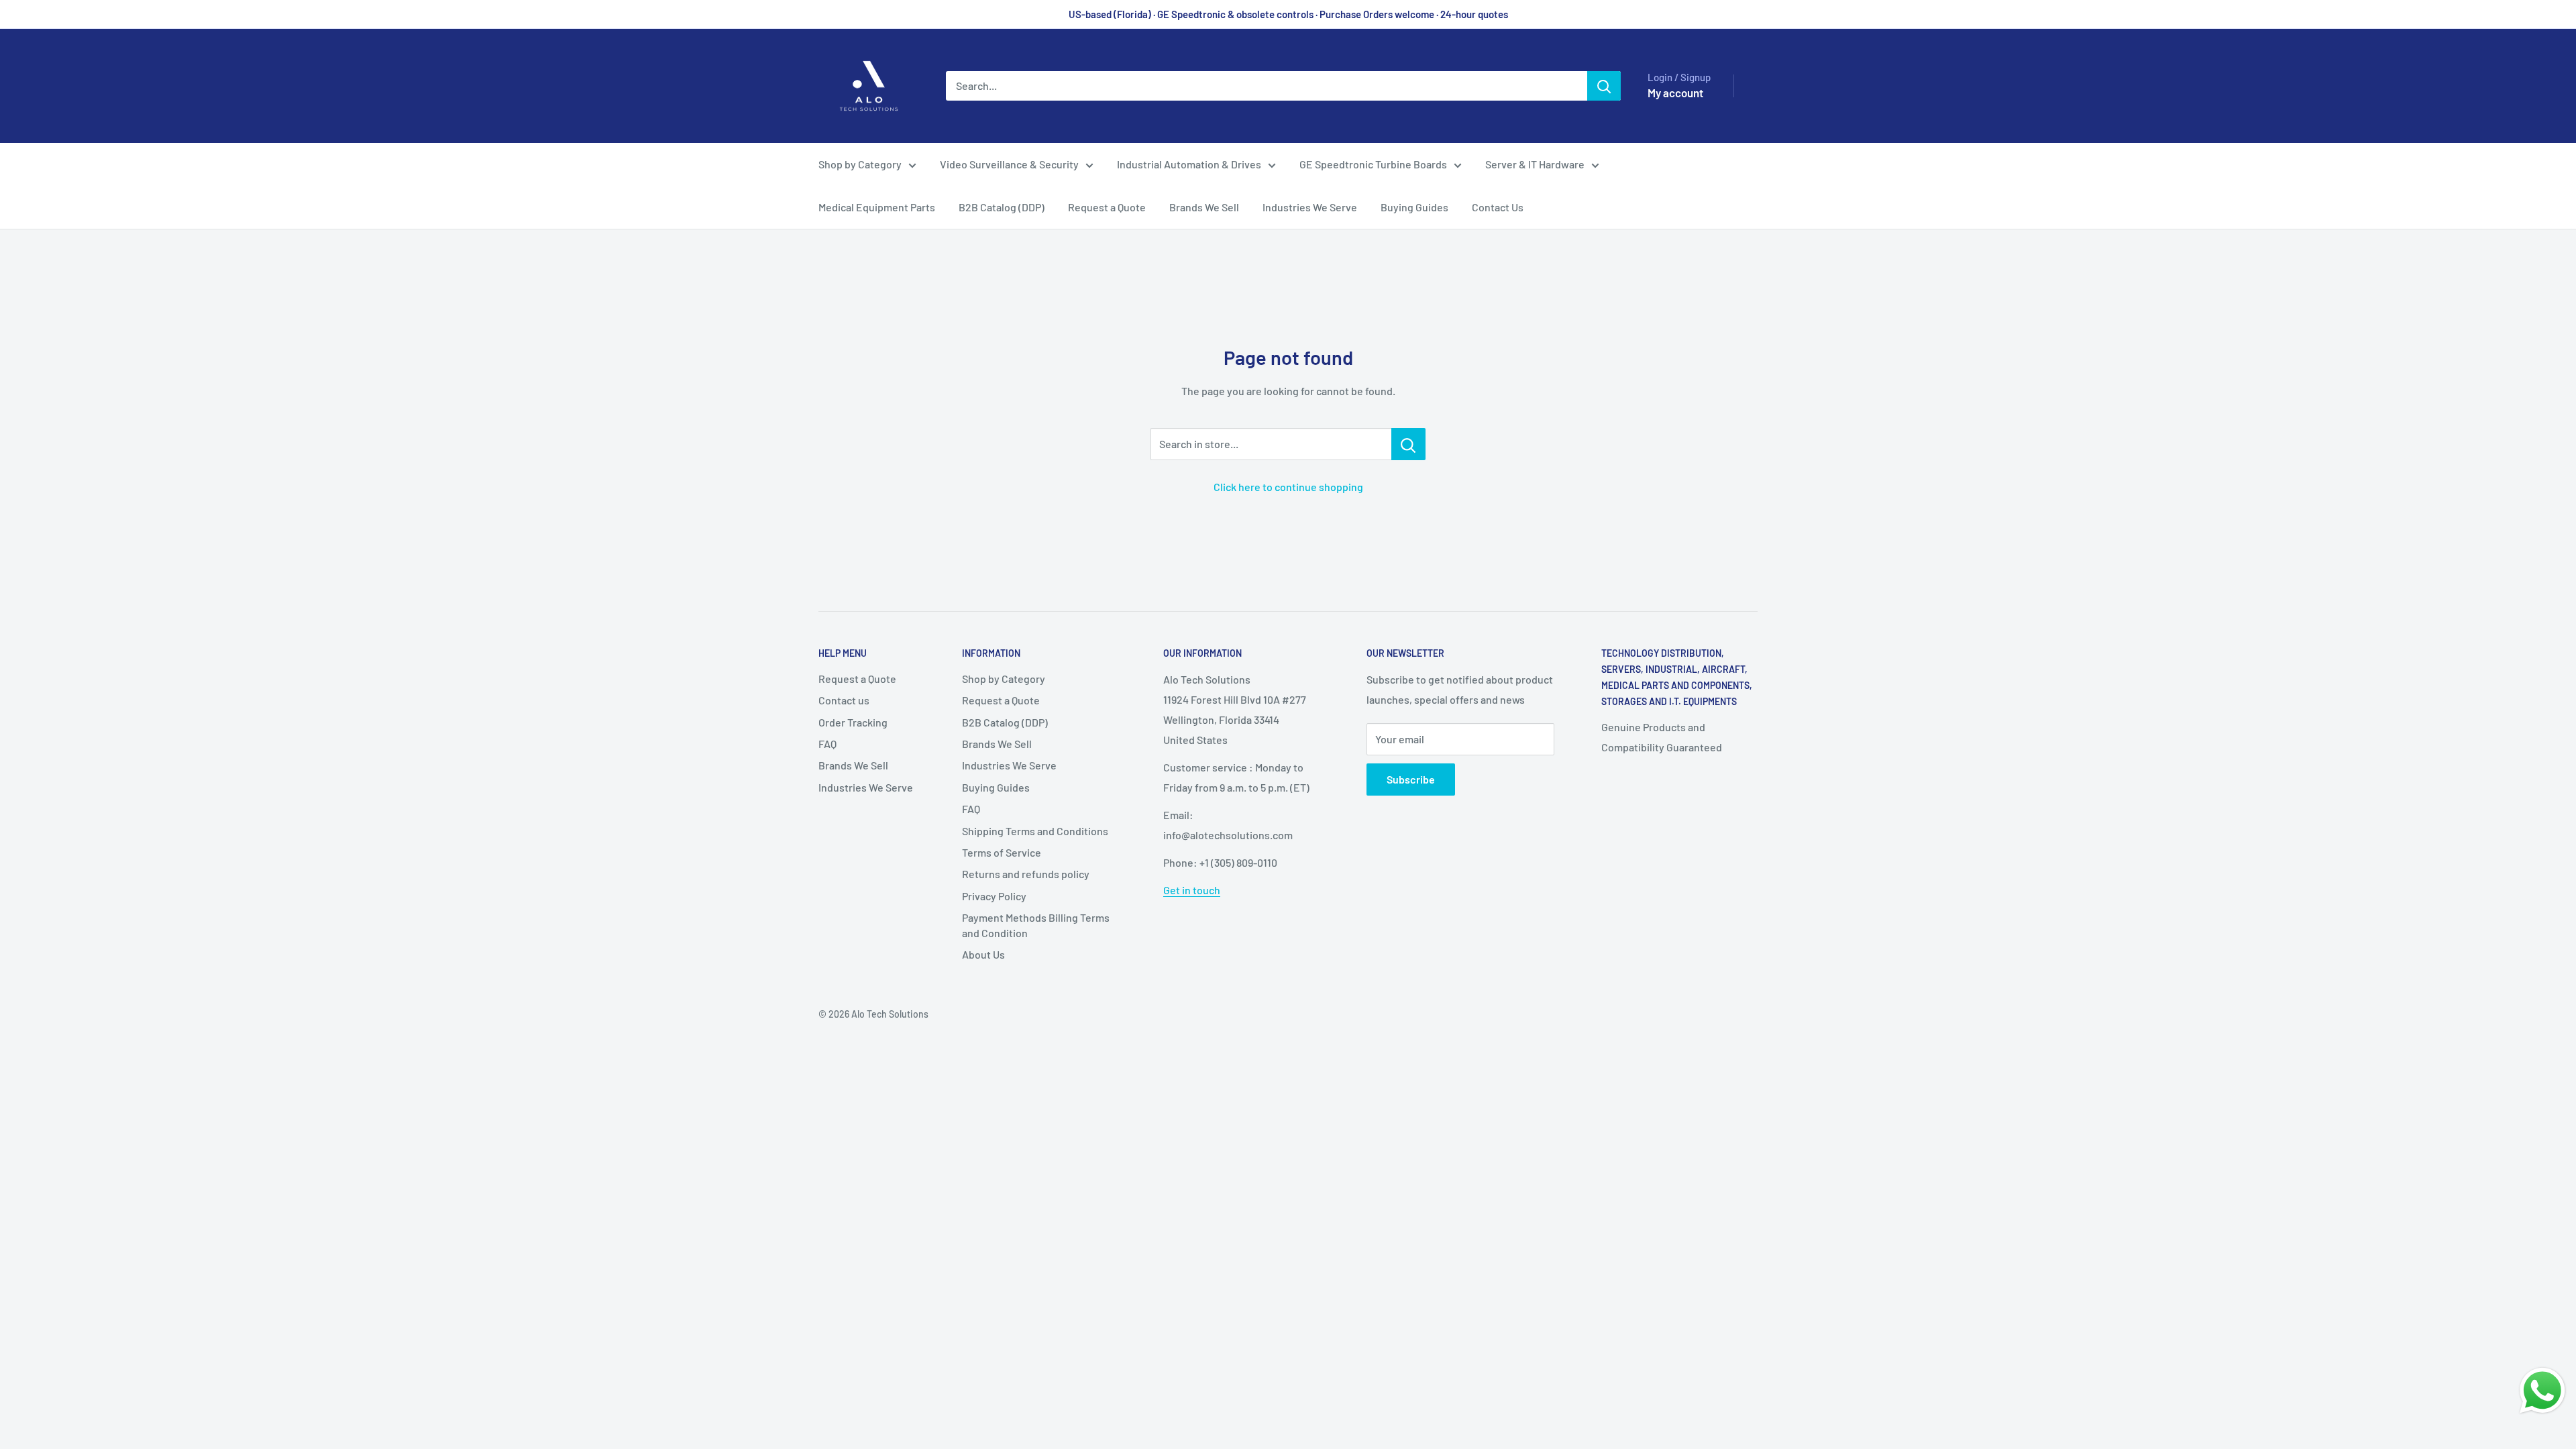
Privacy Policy (994, 896)
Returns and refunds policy (1026, 874)
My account (1675, 93)
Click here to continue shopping (1288, 487)
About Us (983, 954)
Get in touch (1192, 890)
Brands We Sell (1204, 207)
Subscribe (1411, 779)
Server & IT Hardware (1535, 164)
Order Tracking (853, 722)
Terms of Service (1002, 852)
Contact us (844, 700)
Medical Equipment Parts (877, 207)
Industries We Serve (1310, 207)
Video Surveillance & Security (1009, 164)
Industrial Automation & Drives (1189, 164)
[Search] (1604, 86)
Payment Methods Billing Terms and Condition (1036, 925)
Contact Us (1498, 207)
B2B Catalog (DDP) (1002, 207)
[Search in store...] (1408, 444)
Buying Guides (1414, 207)
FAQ (827, 744)
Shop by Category (860, 164)
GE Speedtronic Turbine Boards (1373, 164)
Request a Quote (1107, 207)
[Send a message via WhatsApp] (2542, 1391)
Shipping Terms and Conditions (1035, 831)
